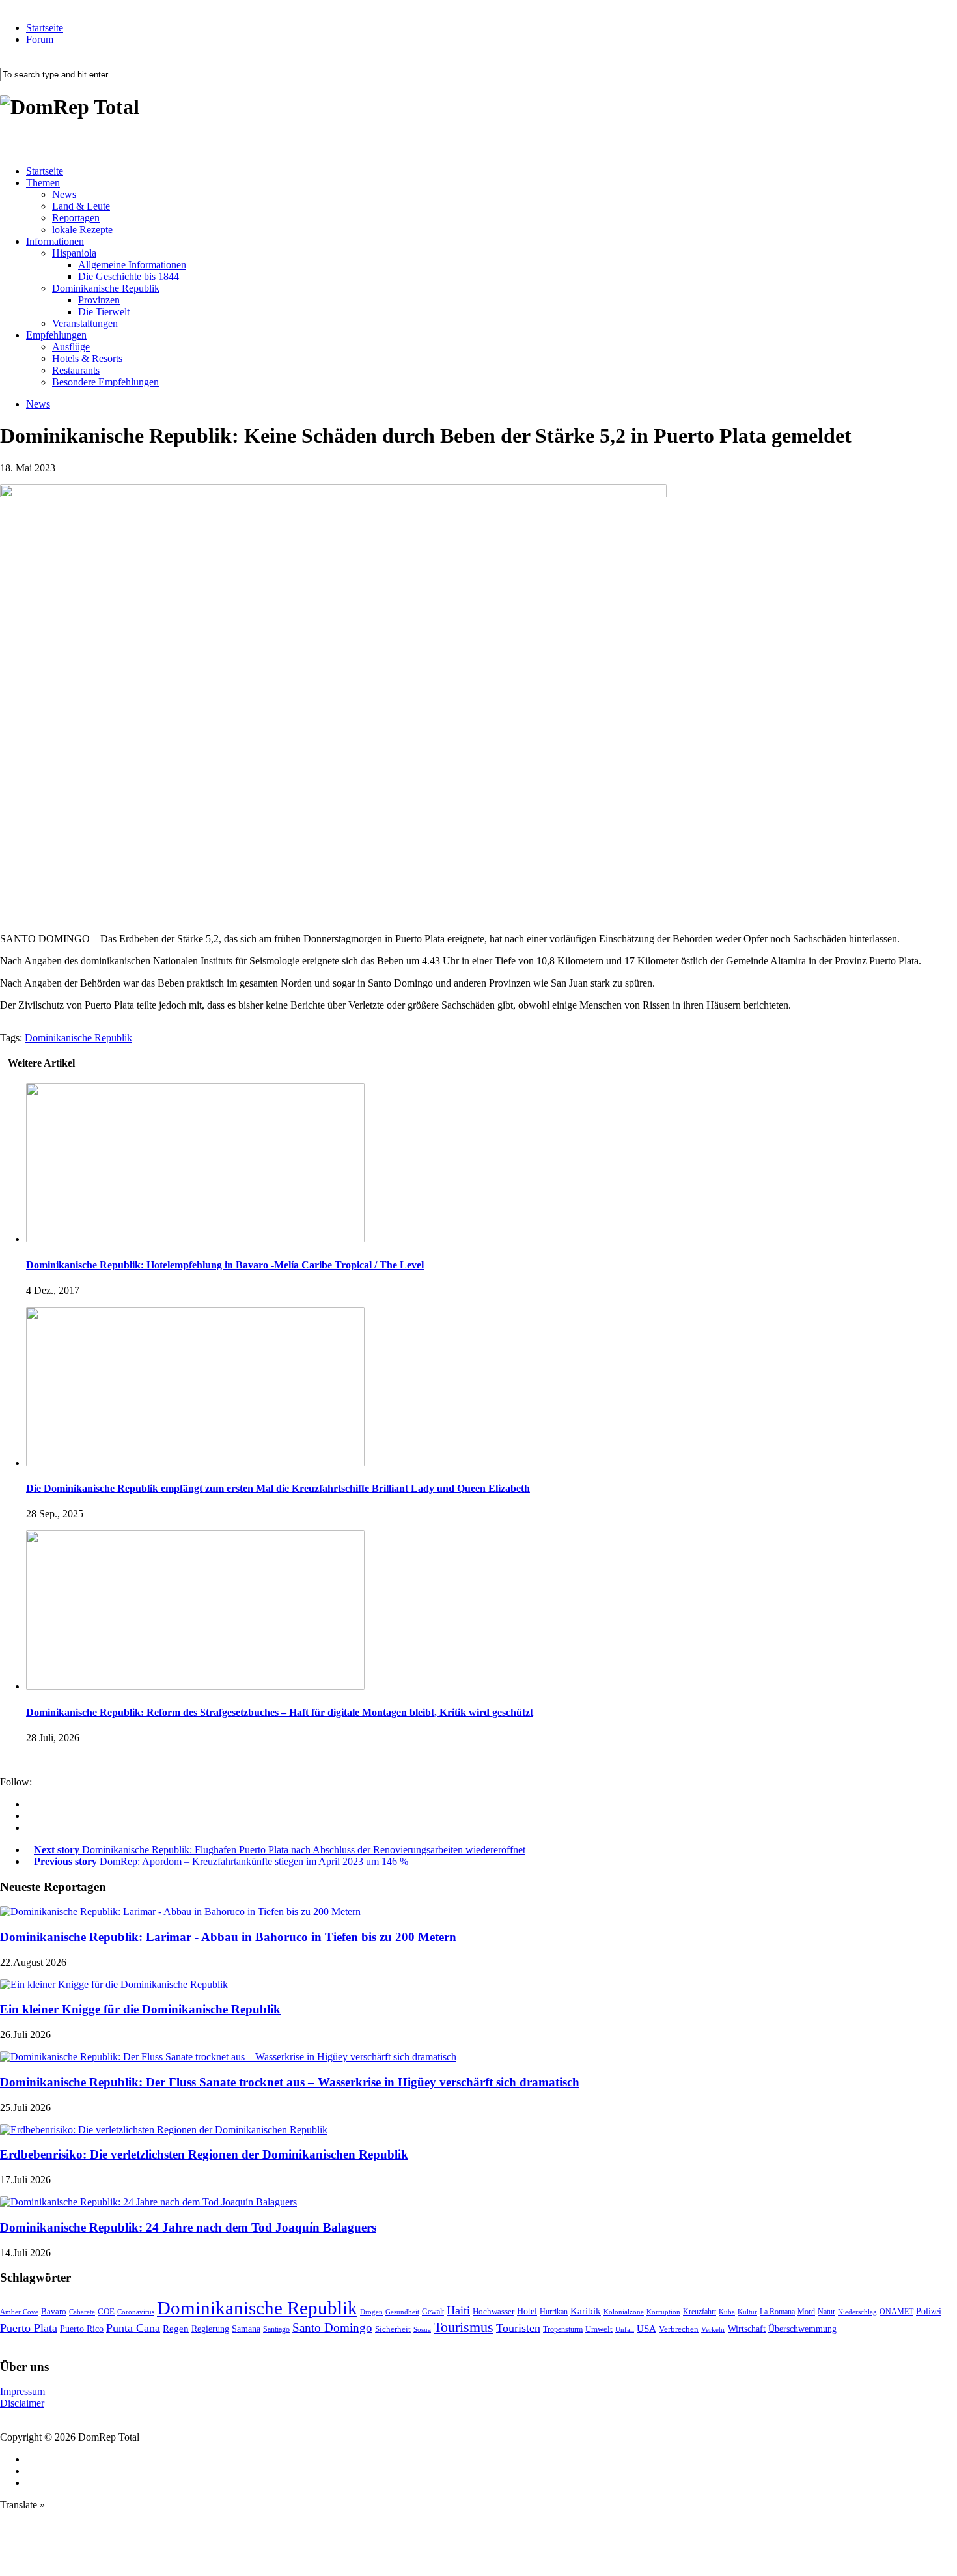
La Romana (777, 2312)
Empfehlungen (56, 335)
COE (106, 2312)
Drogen (371, 2312)
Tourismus (464, 2327)
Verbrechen (679, 2329)
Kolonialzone (624, 2312)
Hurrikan (554, 2312)
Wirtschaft (747, 2329)
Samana (246, 2329)
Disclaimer (22, 2403)
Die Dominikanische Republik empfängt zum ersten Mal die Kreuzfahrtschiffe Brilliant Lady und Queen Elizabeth (278, 1488)
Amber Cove (19, 2312)
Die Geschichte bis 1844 (129, 276)
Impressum (22, 2391)
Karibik (586, 2311)
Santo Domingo (332, 2328)
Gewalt (433, 2312)
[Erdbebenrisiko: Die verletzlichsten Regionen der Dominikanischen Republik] (164, 2130)
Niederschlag (857, 2312)
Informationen (55, 241)
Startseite (45, 28)
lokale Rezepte (82, 230)
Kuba (727, 2312)
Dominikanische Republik (106, 288)
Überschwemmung (802, 2329)
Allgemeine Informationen (132, 265)
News (64, 194)
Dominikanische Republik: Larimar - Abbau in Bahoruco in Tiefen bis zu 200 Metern (228, 1937)
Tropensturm (563, 2329)
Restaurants (76, 370)
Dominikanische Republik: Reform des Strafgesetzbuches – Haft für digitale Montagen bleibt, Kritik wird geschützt (280, 1712)
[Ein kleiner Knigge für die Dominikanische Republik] (114, 1984)
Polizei (929, 2311)
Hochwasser (493, 2311)
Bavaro (54, 2311)
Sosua (422, 2329)
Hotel (527, 2311)
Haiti (458, 2310)
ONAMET (896, 2312)
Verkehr (713, 2329)
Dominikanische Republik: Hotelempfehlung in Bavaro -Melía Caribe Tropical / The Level (225, 1265)
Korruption (663, 2312)
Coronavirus (136, 2312)
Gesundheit (402, 2312)
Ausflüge (71, 347)
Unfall (625, 2329)
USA (646, 2329)
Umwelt (599, 2329)
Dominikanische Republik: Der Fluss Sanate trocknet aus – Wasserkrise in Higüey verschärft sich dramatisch (290, 2082)
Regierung (210, 2329)
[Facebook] (30, 1804)
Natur (826, 2312)
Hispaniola (74, 253)
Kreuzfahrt (700, 2312)
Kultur (747, 2312)
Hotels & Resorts (87, 358)
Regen (176, 2328)
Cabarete (82, 2312)
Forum (40, 39)
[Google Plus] (30, 1816)
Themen (43, 183)
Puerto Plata (29, 2328)
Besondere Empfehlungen (105, 382)
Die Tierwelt (104, 312)
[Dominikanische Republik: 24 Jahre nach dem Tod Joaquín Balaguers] (148, 2202)
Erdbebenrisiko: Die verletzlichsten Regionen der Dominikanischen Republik (204, 2154)
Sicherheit (393, 2329)
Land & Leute (81, 206)
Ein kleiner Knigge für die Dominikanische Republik (140, 2009)
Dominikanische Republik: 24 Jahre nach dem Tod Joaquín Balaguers (188, 2227)
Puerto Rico (82, 2329)
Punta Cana (133, 2328)
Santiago (276, 2329)
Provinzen (99, 300)
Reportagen (76, 218)
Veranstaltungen (85, 323)
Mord (806, 2312)
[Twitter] (30, 1827)
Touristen (518, 2328)
